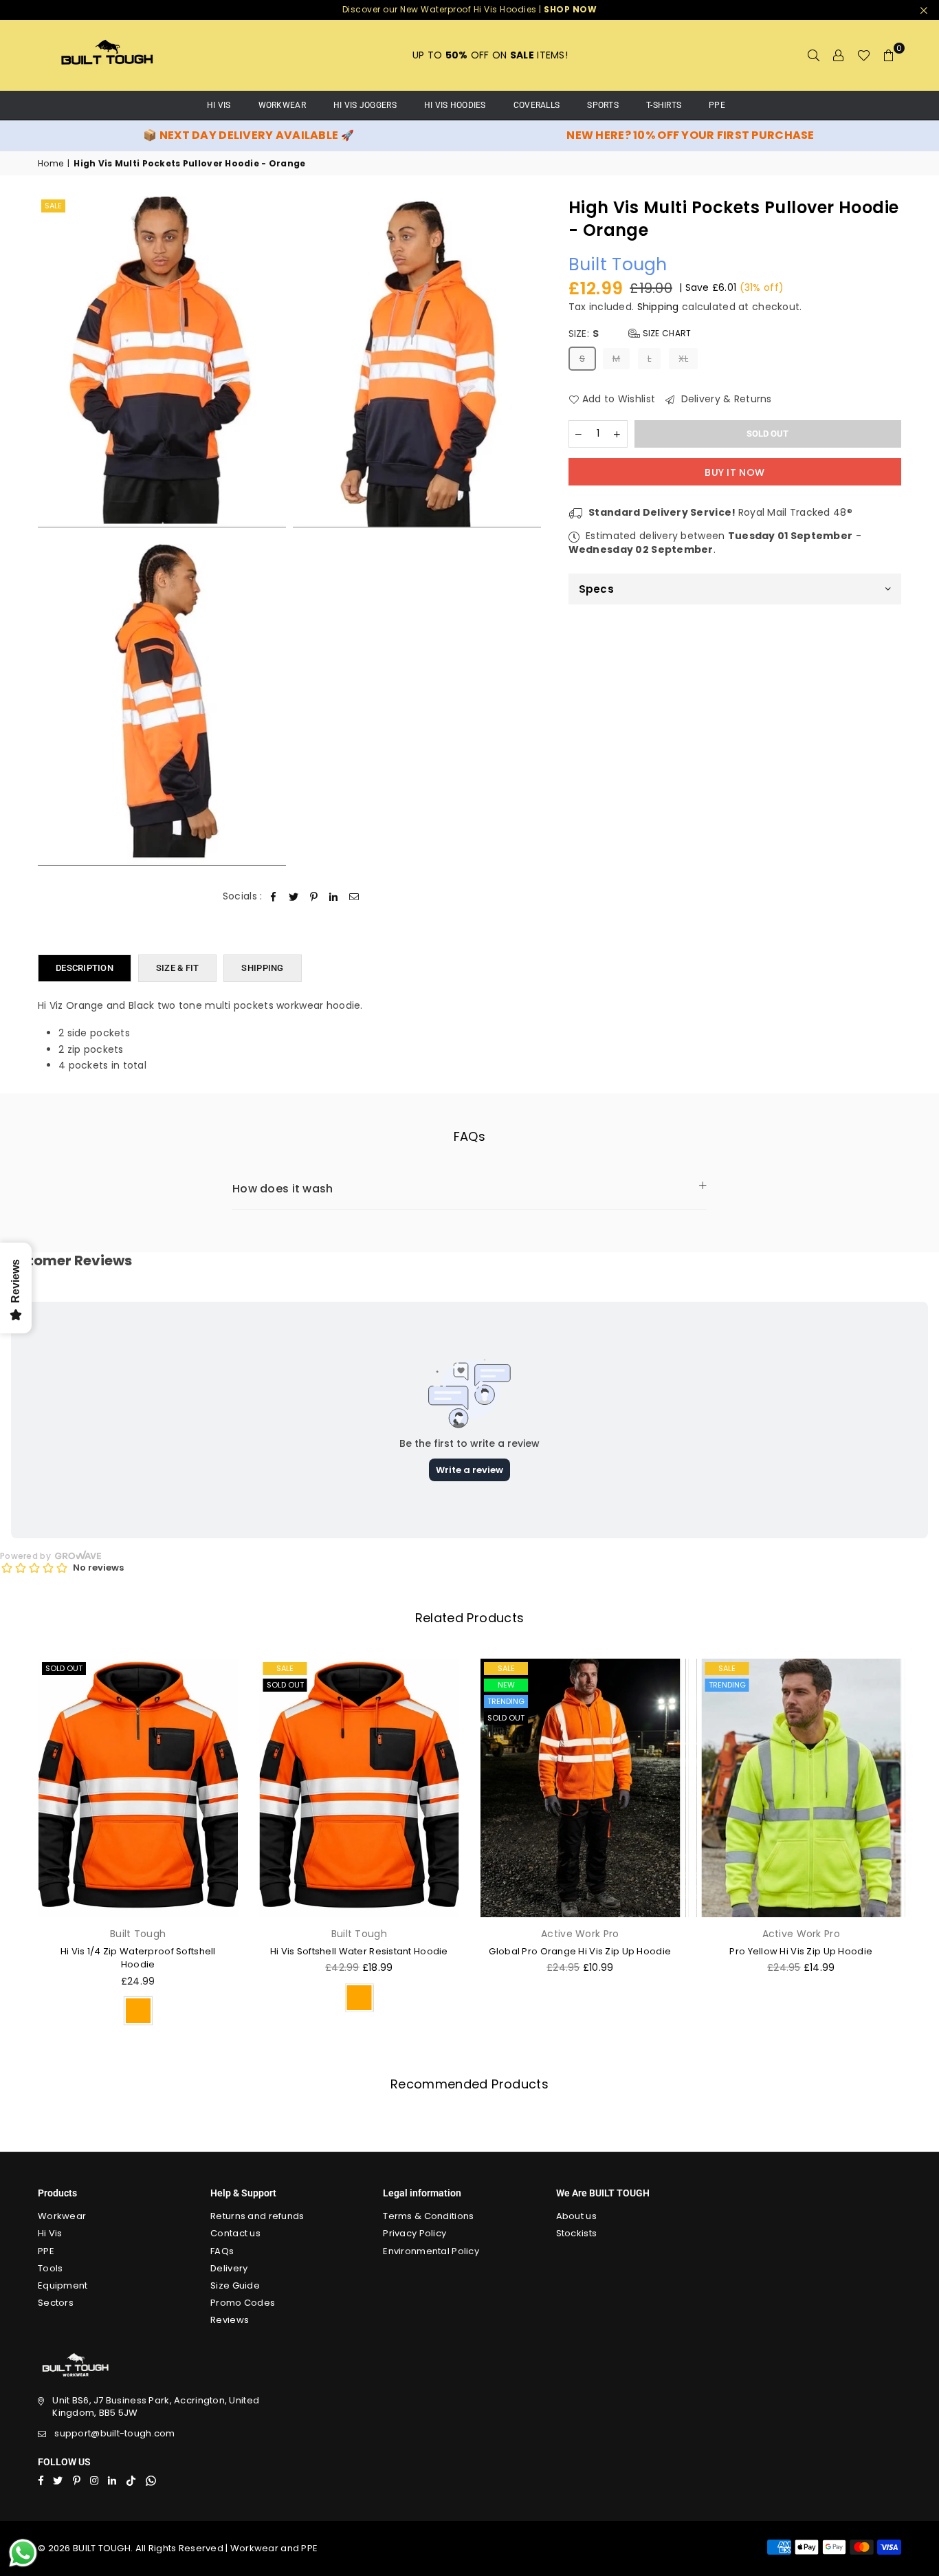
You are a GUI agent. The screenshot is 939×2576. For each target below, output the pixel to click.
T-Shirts (664, 105)
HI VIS (219, 105)
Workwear (282, 105)
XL (683, 359)
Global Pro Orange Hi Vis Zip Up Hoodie (580, 1951)
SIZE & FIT (178, 968)
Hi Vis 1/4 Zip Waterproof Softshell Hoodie (138, 1958)
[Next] (920, 1846)
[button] (889, 55)
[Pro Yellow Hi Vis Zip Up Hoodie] (802, 1788)
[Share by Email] (354, 897)
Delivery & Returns (725, 400)
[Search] (814, 55)
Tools (50, 2268)
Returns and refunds (257, 2216)
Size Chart (665, 334)
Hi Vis (50, 2233)
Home (51, 164)
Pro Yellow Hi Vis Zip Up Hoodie (801, 1951)
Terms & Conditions (428, 2216)
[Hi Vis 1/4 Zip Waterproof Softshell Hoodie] (138, 1788)
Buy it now (734, 472)
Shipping (658, 307)
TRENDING (506, 1701)
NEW (506, 1685)
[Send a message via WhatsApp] (23, 2553)
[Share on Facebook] (274, 897)
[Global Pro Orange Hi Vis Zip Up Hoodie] (580, 1788)
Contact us (235, 2233)
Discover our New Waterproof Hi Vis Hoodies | (470, 9)
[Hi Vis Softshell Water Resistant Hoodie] (360, 1788)
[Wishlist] (864, 55)
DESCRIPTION (85, 968)
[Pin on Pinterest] (314, 897)
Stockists (577, 2233)
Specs (596, 590)
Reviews (230, 2320)
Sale (53, 206)
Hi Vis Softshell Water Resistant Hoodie (359, 1951)
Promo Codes (243, 2303)
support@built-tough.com (114, 2433)
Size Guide (235, 2285)
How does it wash (283, 1189)
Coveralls (537, 105)
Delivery (229, 2268)
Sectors (56, 2303)
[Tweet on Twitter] (294, 897)
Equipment (63, 2285)
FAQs (222, 2251)
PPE (717, 105)
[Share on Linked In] (334, 897)
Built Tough (618, 265)
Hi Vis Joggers (365, 105)
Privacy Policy (415, 2233)
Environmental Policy (431, 2251)
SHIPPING (262, 968)
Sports (603, 105)
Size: (630, 335)
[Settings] (839, 55)
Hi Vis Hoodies (455, 105)
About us (576, 2216)
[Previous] (19, 1846)
